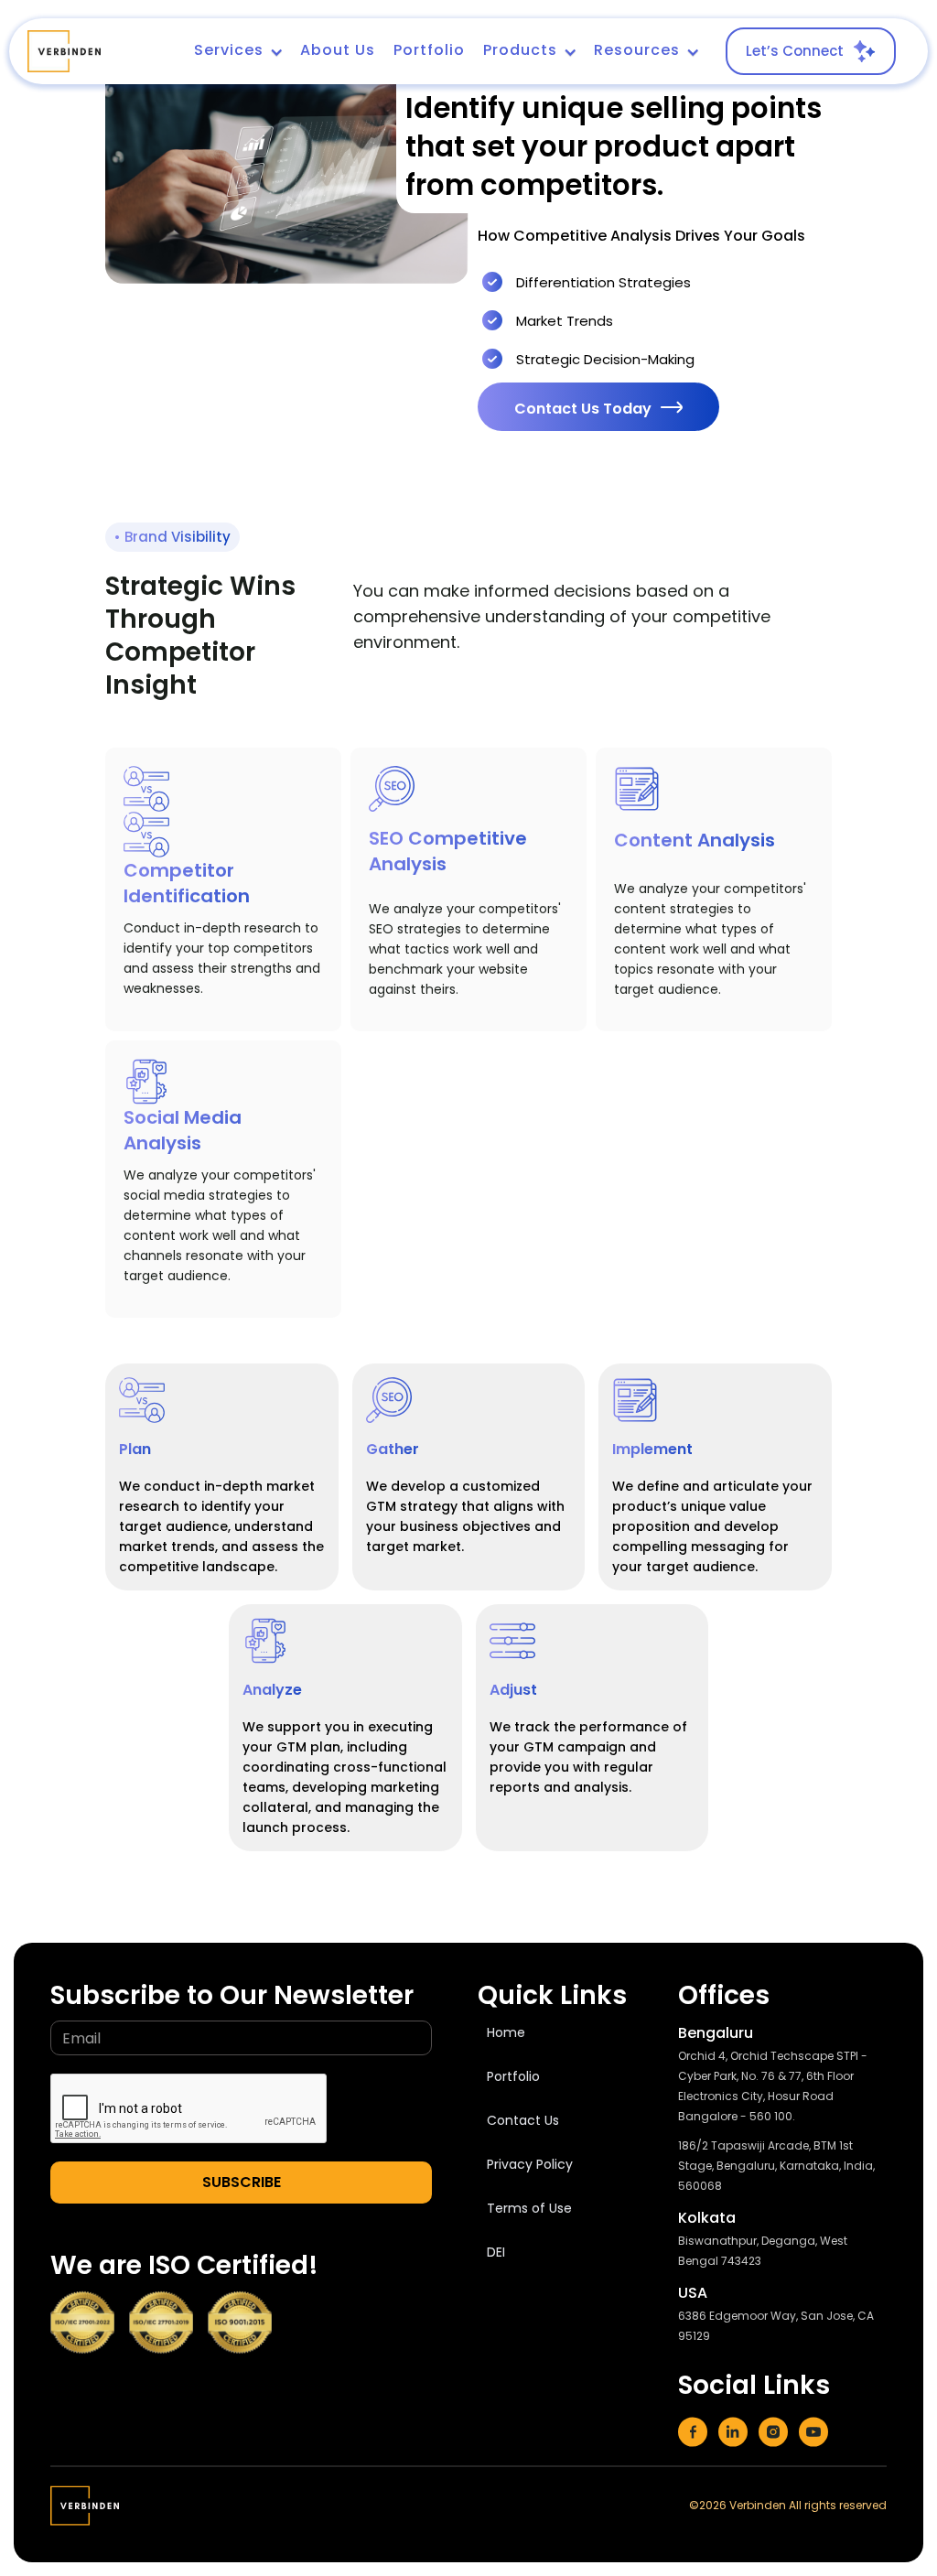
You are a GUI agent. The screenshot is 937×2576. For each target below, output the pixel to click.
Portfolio (429, 50)
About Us (338, 50)
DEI (496, 2252)
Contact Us (523, 2120)
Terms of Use (529, 2208)
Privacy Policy (530, 2164)
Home (506, 2032)
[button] (238, 51)
